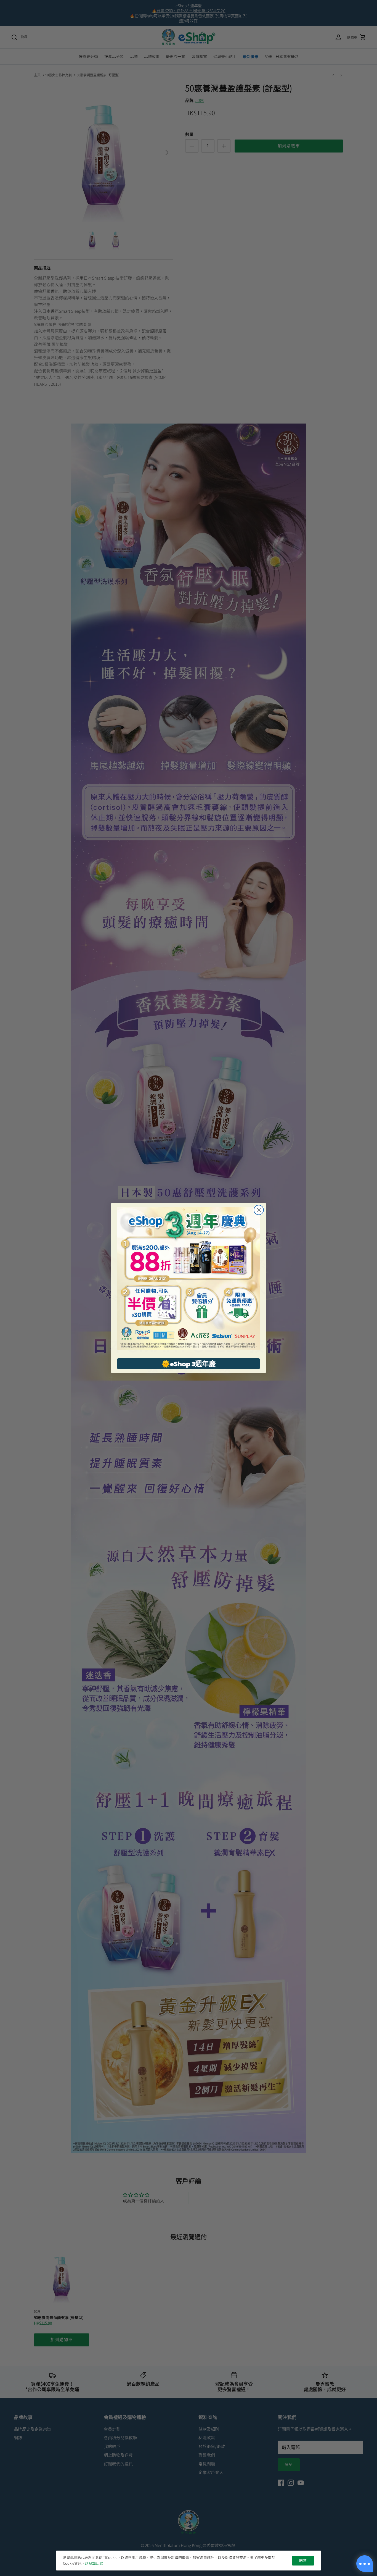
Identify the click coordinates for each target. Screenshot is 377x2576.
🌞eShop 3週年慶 (189, 1364)
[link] (189, 1278)
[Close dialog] (259, 1210)
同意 (303, 2561)
